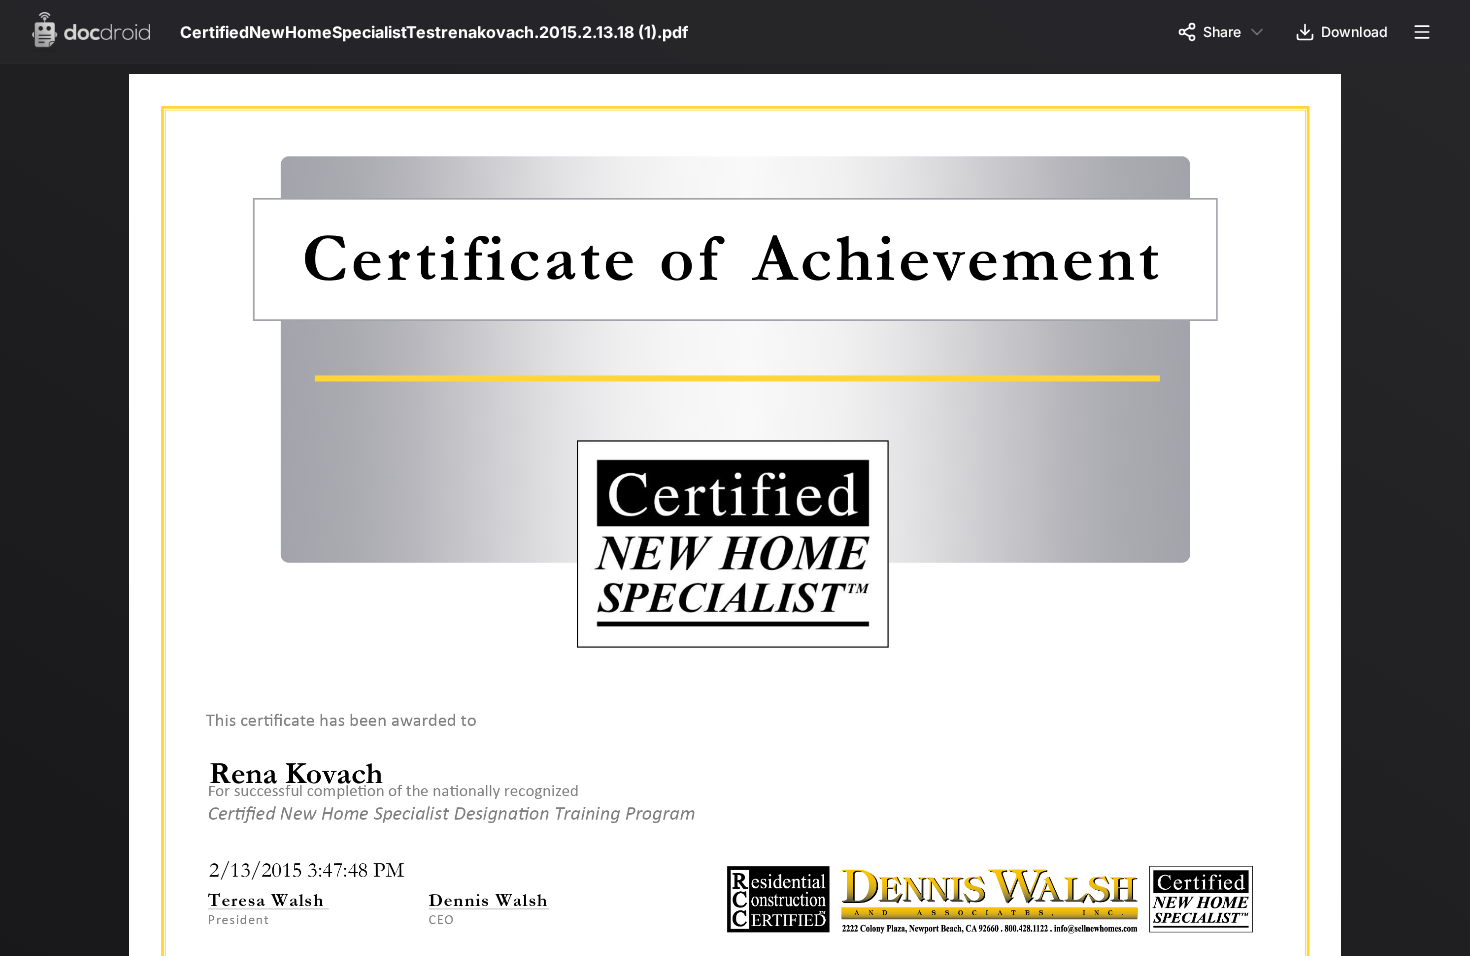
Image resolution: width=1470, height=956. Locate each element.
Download (1354, 31)
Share (1222, 31)
